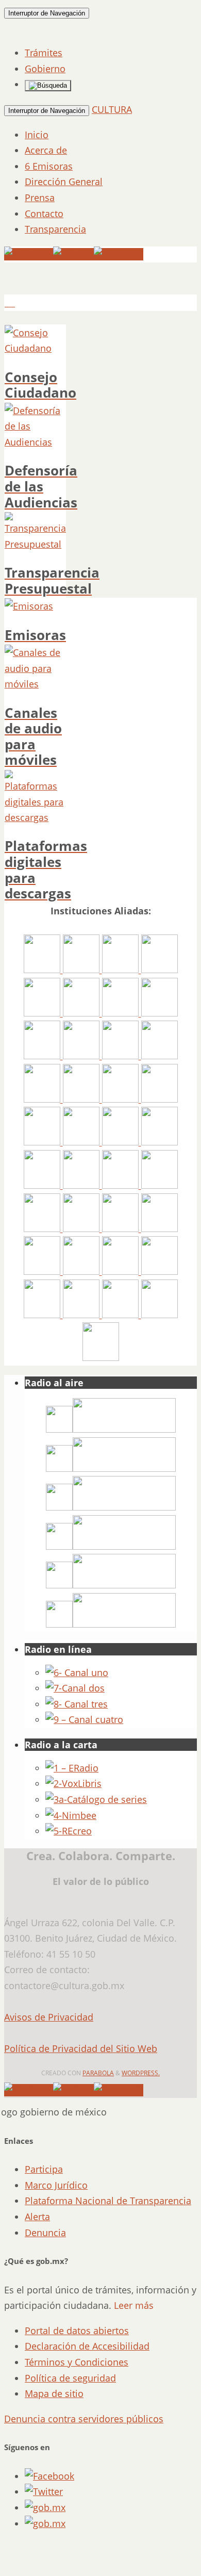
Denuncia (45, 2233)
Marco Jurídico (56, 2185)
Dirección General (64, 182)
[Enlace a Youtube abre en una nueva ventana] (45, 2523)
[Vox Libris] (73, 1783)
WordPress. (141, 2073)
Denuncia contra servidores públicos (84, 2419)
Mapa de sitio (54, 2393)
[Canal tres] (77, 1704)
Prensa (40, 198)
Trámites (44, 53)
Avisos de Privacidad (49, 2017)
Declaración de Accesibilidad (87, 2346)
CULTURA (112, 109)
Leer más (134, 2305)
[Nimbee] (71, 1815)
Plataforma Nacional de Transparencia (108, 2201)
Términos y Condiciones (77, 2362)
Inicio (37, 135)
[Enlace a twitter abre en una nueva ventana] (44, 2491)
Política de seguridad (70, 2378)
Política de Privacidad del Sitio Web (81, 2048)
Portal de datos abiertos (77, 2331)
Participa (44, 2169)
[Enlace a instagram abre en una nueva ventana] (45, 2507)
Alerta (37, 2217)
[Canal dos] (75, 1688)
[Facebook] (119, 254)
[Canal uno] (77, 1672)
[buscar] (48, 86)
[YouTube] (29, 254)
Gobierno (45, 69)
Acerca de (46, 150)
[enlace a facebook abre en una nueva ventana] (49, 2476)
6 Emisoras (49, 166)
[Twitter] (73, 254)
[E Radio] (72, 1768)
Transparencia (55, 229)
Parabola (98, 2073)
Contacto (44, 214)
